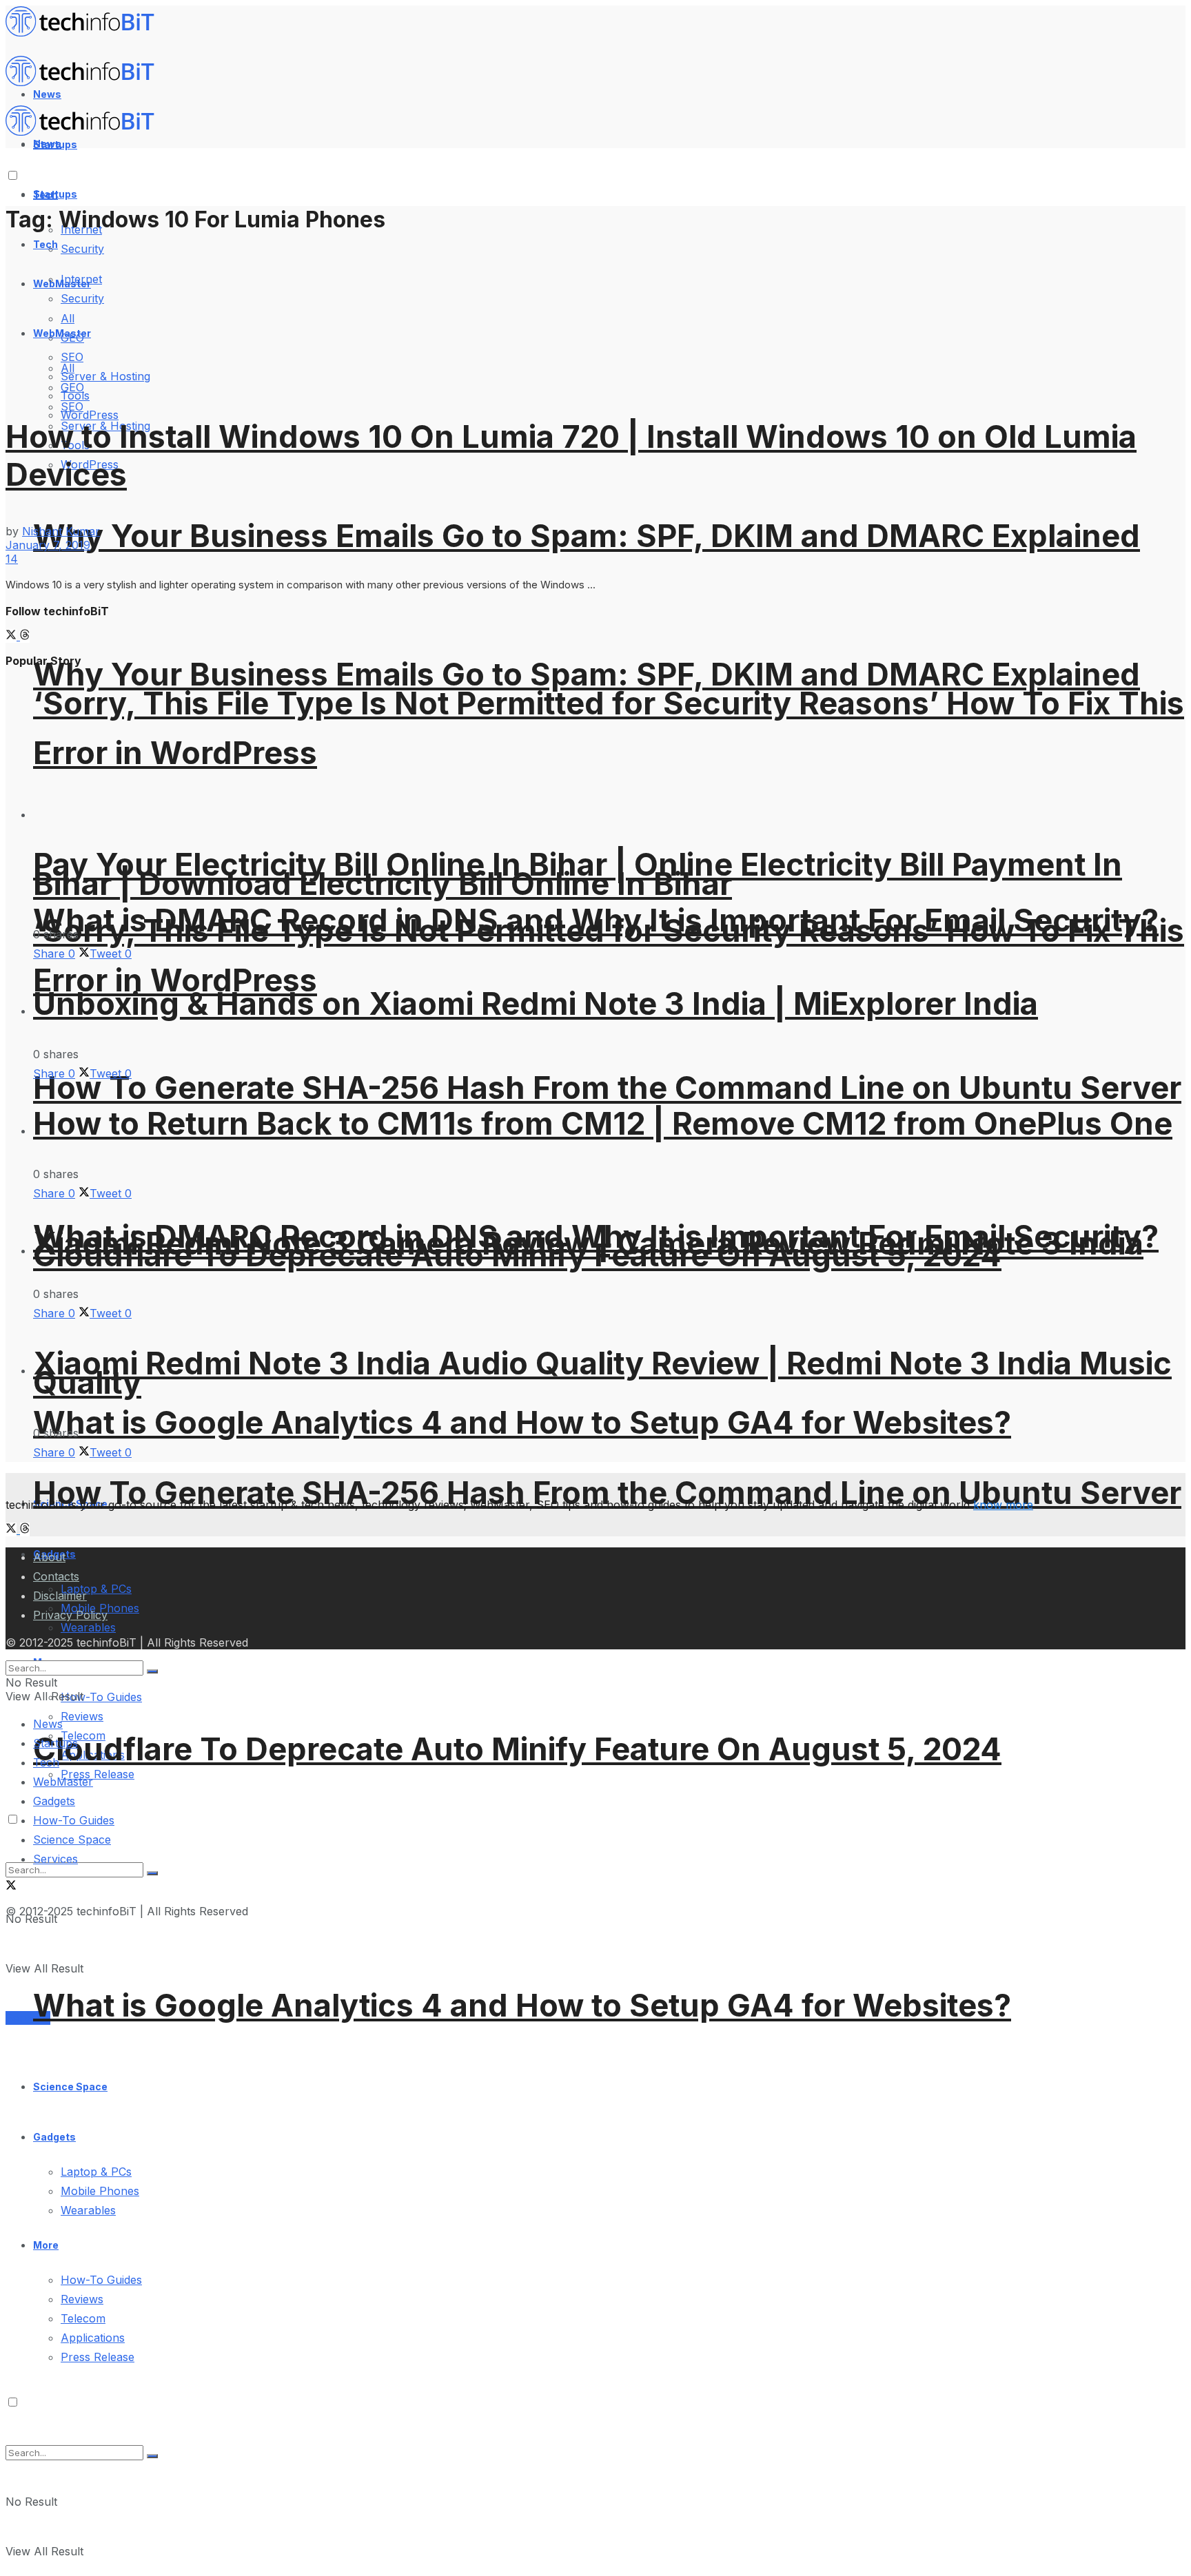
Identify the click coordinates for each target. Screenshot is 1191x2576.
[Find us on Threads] (25, 636)
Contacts (56, 1576)
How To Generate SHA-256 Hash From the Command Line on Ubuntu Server (607, 1088)
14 (12, 559)
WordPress (90, 415)
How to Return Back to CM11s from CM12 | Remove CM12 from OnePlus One (603, 1123)
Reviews (82, 1716)
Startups (55, 194)
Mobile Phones (100, 2191)
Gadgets (54, 2137)
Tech (45, 244)
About (49, 1557)
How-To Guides (101, 1697)
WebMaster (63, 1782)
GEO (72, 387)
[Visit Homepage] (86, 33)
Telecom (83, 2318)
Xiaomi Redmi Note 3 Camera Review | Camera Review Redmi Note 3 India (588, 1243)
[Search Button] (152, 2456)
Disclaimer (60, 1596)
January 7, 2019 (48, 545)
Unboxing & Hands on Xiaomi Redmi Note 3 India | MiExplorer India (536, 1003)
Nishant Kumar (61, 531)
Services (28, 2018)
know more (1003, 1505)
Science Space (70, 2086)
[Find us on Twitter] (13, 636)
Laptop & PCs (96, 2172)
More (46, 2245)
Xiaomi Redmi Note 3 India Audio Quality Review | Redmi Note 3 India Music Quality (602, 1373)
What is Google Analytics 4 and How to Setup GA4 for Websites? (522, 1422)
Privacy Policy (70, 1615)
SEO (72, 406)
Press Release (98, 1774)
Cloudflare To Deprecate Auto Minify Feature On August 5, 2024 (517, 1749)
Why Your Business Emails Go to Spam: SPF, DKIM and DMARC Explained (587, 536)
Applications (93, 2338)
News (48, 1724)
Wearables (88, 2210)
